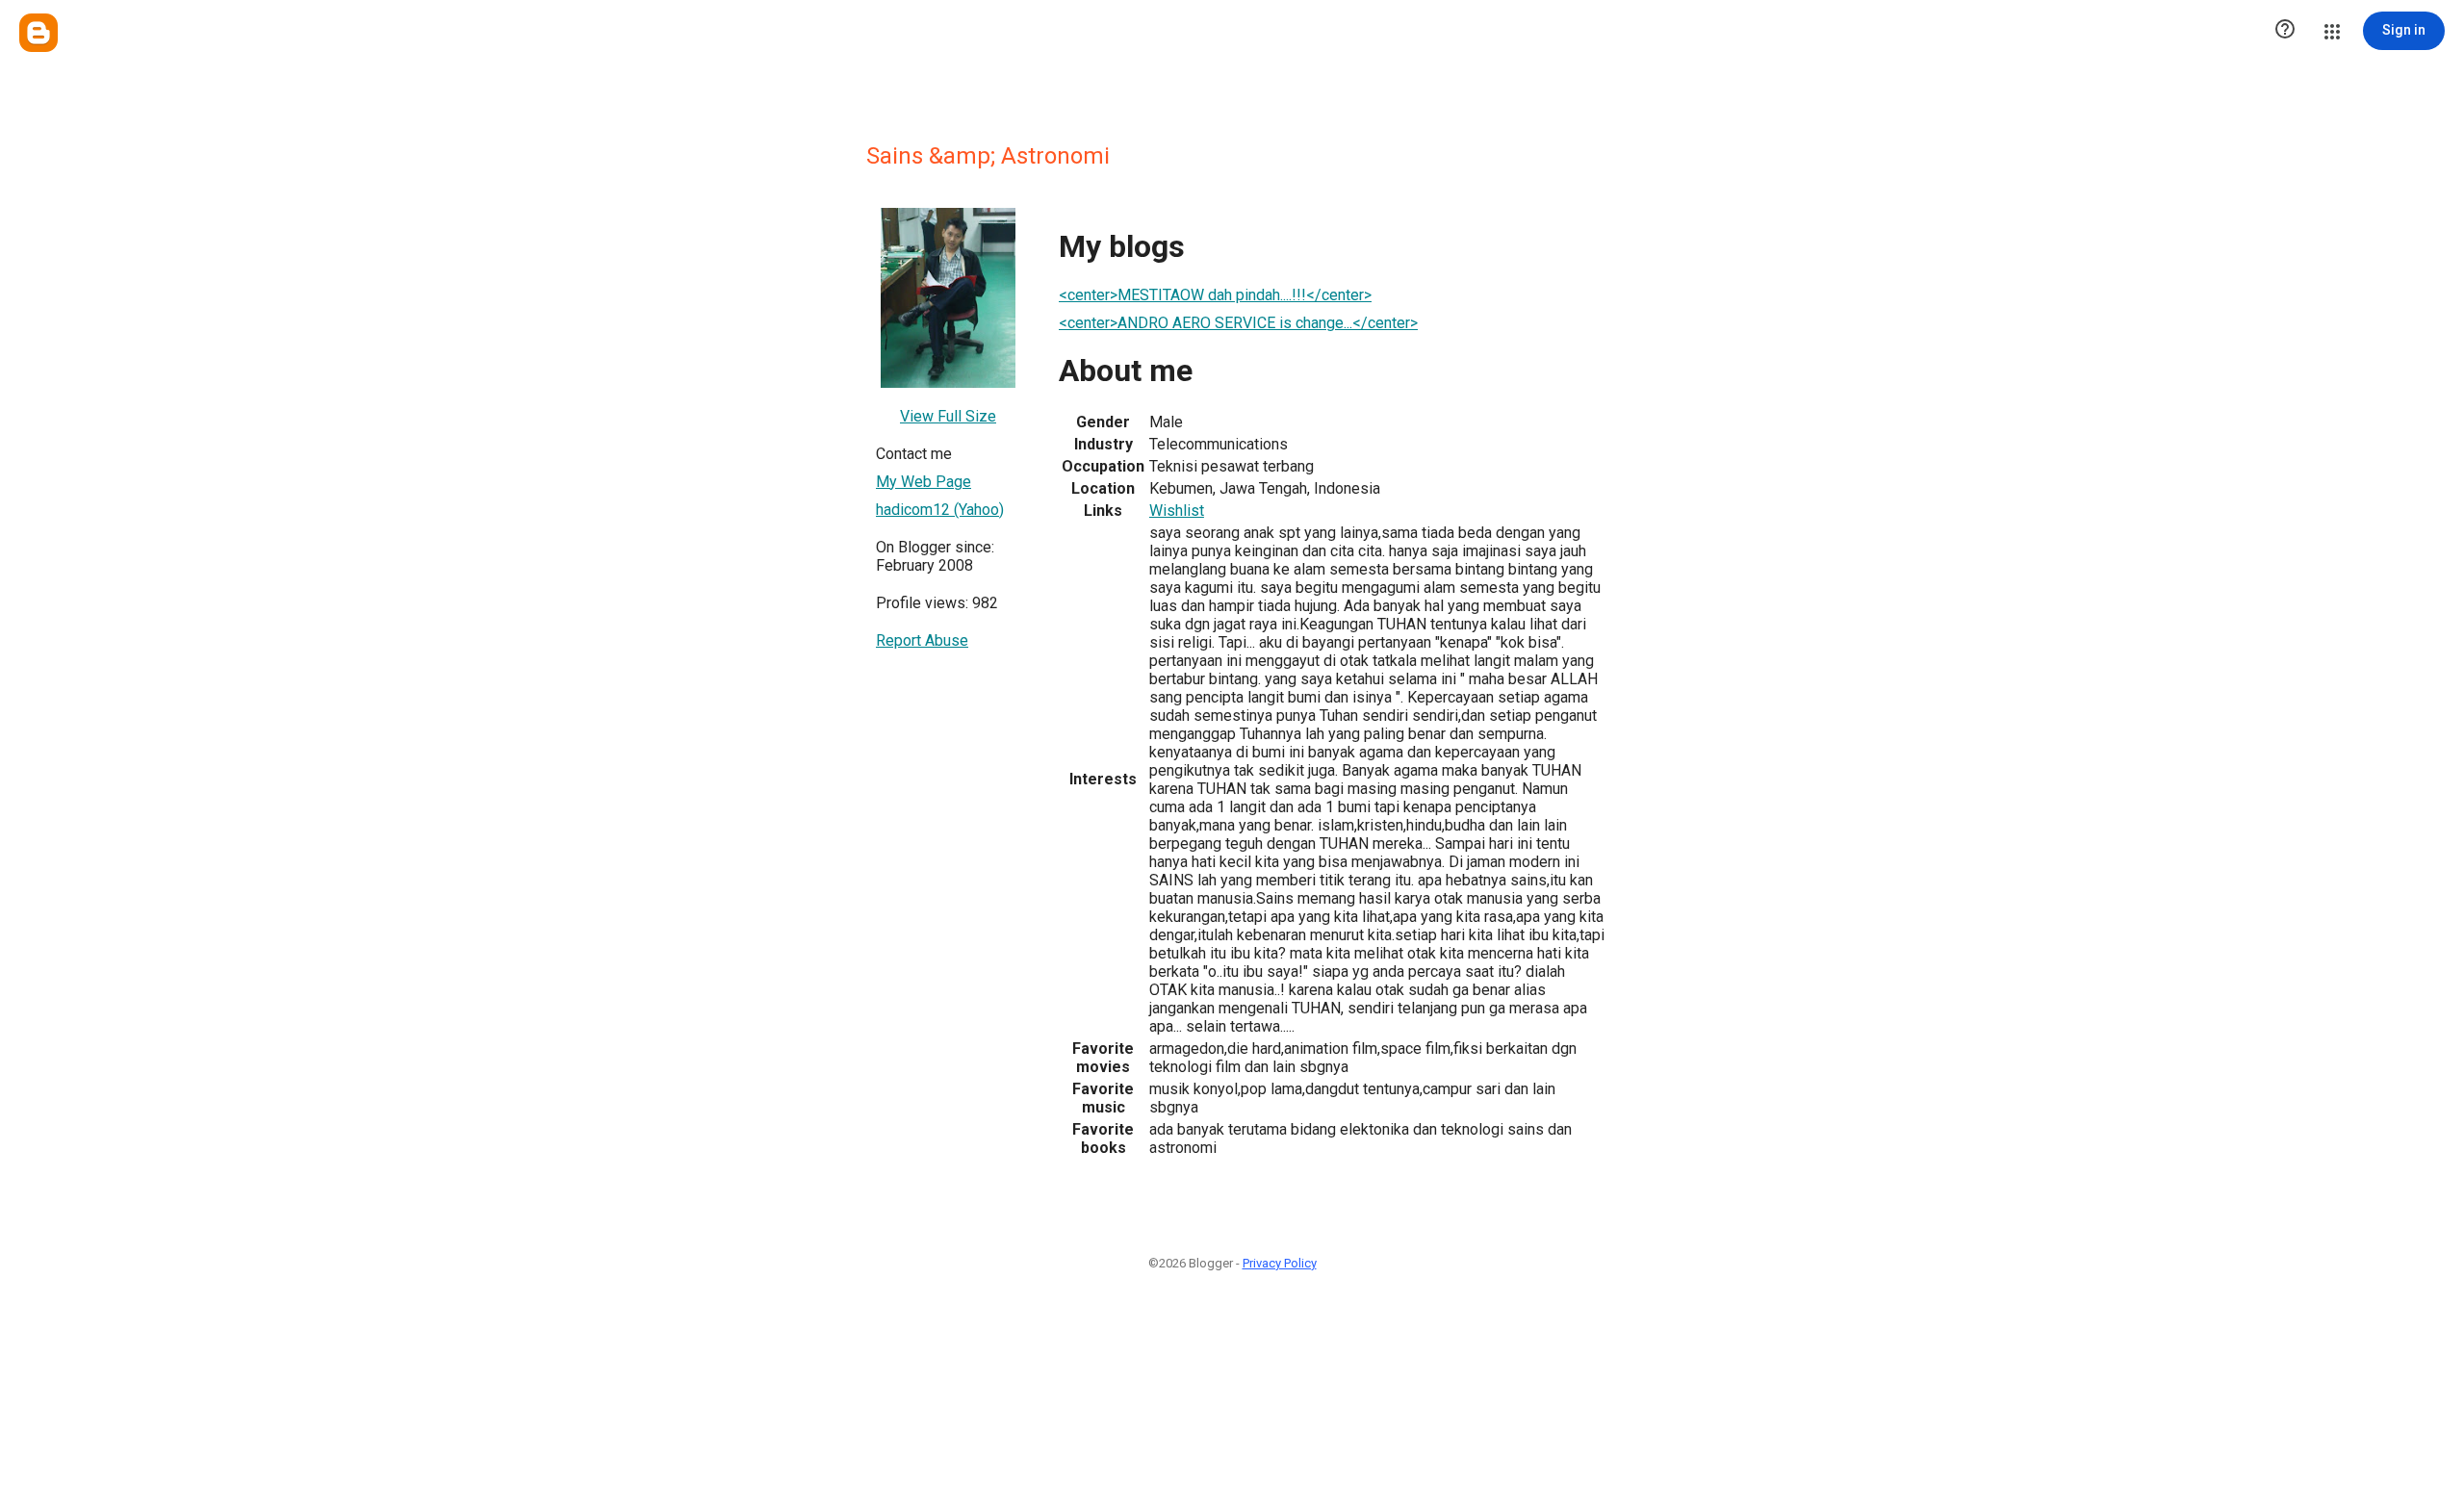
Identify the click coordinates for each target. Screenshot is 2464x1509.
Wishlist (1177, 511)
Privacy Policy (1280, 1263)
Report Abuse (922, 640)
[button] (2285, 31)
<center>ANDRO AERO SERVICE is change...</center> (1238, 323)
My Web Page (924, 482)
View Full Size (948, 416)
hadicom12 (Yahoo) (940, 510)
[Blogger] (38, 33)
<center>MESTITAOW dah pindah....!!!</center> (1215, 295)
